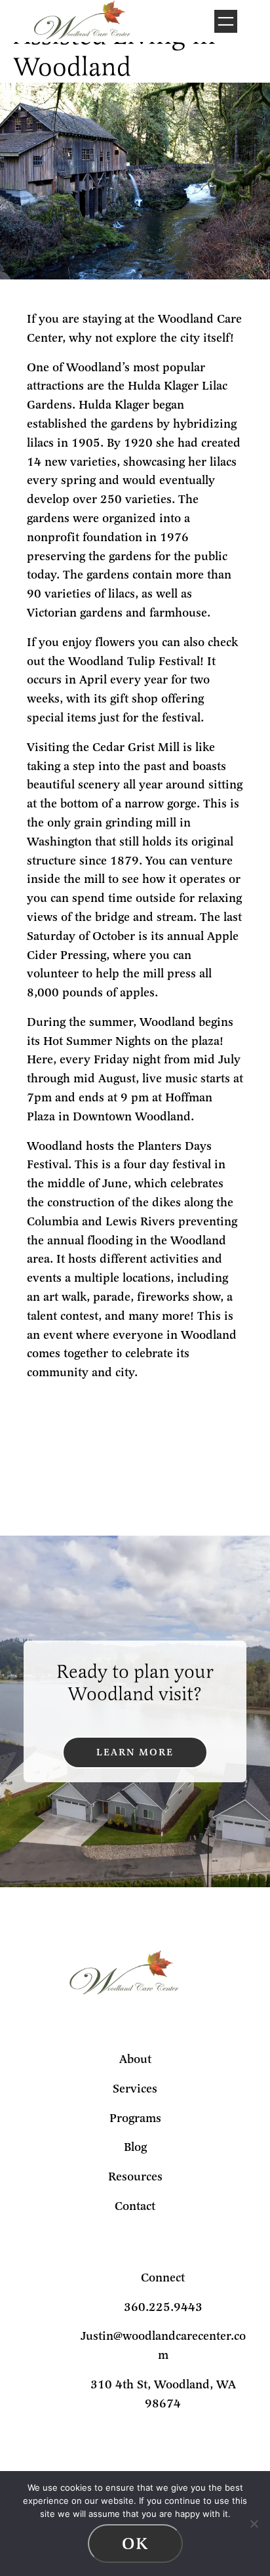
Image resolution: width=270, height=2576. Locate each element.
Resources (135, 2177)
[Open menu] (226, 21)
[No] (254, 2524)
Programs (135, 2118)
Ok (135, 2544)
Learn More (135, 1752)
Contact (135, 2206)
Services (135, 2089)
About (135, 2059)
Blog (135, 2147)
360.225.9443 (163, 2307)
